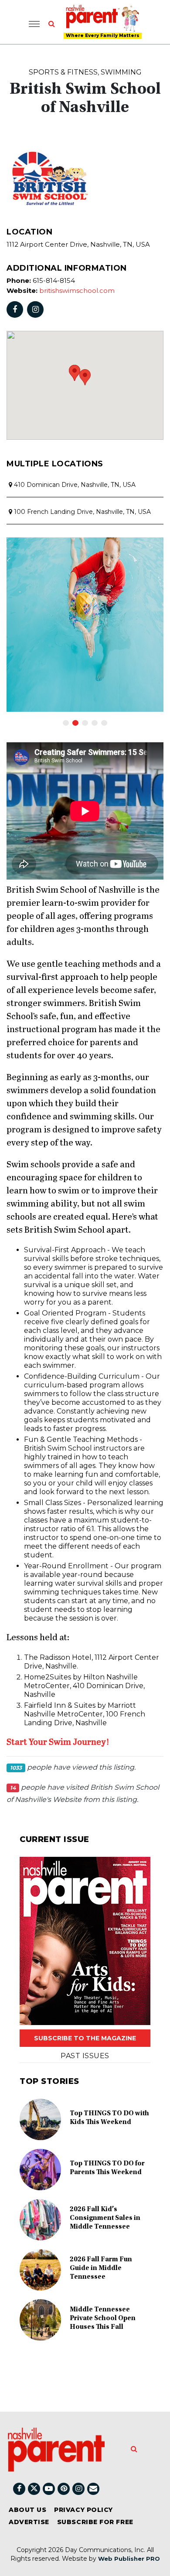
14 (13, 1788)
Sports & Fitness (63, 72)
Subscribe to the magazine (85, 2038)
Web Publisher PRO (129, 2559)
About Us (27, 2510)
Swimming (121, 72)
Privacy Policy (83, 2510)
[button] (85, 377)
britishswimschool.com (77, 291)
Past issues (85, 2056)
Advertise (29, 2522)
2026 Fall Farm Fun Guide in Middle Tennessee (101, 2268)
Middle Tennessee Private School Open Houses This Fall (103, 2318)
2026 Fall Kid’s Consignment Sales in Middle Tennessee (105, 2218)
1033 (16, 1768)
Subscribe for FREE (95, 2522)
